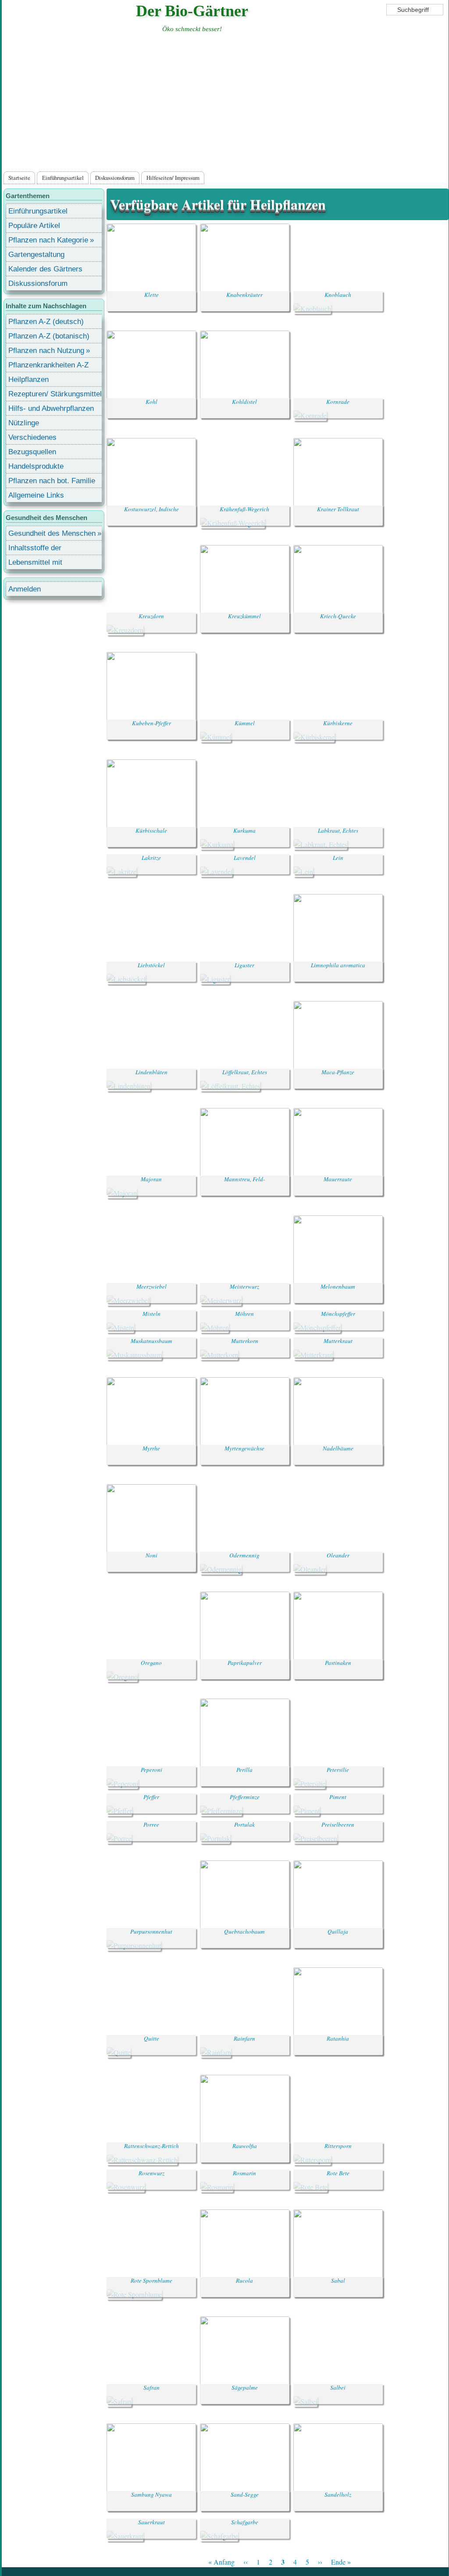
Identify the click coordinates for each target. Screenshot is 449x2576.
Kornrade (338, 402)
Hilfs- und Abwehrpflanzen (51, 408)
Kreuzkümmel (244, 616)
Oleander (338, 1555)
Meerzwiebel (151, 1286)
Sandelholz (338, 2494)
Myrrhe (151, 1448)
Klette (151, 295)
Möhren (244, 1314)
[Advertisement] (225, 104)
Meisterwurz (244, 1286)
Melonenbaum (338, 1286)
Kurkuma (244, 830)
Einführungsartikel (63, 178)
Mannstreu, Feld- (244, 1179)
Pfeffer (151, 1797)
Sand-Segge (245, 2494)
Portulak (244, 1824)
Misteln (151, 1314)
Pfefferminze (245, 1797)
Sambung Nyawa (151, 2494)
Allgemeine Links (36, 495)
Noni (151, 1555)
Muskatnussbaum (151, 1341)
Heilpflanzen (29, 379)
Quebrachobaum (244, 1931)
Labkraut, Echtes (338, 830)
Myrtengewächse (244, 1448)
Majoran (151, 1179)
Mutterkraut (338, 1341)
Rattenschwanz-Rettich (151, 2146)
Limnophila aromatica (338, 965)
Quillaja (338, 1931)
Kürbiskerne (338, 723)
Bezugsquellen (32, 452)
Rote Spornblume (151, 2280)
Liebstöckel (151, 965)
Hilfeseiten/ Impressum (173, 178)
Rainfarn (244, 2038)
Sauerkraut (151, 2522)
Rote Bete (338, 2173)
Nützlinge (24, 423)
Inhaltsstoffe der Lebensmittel (35, 549)
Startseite (19, 178)
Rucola (244, 2280)
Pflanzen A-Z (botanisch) (49, 336)
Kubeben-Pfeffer (151, 723)
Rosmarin (244, 2173)
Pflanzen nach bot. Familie (52, 481)
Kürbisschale (151, 830)
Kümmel (245, 723)
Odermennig (244, 1555)
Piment (338, 1797)
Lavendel (245, 858)
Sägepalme (245, 2387)
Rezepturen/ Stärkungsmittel (55, 394)
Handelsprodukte (36, 466)
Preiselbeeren (338, 1824)
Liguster (244, 965)
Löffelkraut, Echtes (245, 1072)
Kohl (151, 402)
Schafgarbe (245, 2522)
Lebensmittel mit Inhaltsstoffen (35, 564)
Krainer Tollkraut (338, 509)
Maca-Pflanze (338, 1072)
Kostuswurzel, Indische (151, 509)
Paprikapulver (245, 1663)
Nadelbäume (338, 1448)
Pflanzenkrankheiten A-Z (48, 365)
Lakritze (151, 858)
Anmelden (25, 589)
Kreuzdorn (151, 616)
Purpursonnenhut (151, 1931)
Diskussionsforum (115, 178)
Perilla (244, 1770)
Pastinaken (338, 1663)
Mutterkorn (245, 1341)
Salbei (338, 2387)
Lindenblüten (151, 1072)
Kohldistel (244, 402)
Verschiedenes (32, 437)
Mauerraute (338, 1179)
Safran (151, 2387)
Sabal (338, 2280)
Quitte (151, 2038)
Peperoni (151, 1770)
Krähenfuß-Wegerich (244, 509)
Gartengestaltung (36, 255)
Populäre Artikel (34, 226)
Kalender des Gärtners (45, 269)
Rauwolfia (245, 2146)
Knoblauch (338, 295)
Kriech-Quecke (338, 616)
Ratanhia (338, 2038)
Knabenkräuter (244, 295)
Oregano (151, 1663)
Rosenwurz (151, 2173)
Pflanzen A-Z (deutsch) (46, 322)
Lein (338, 858)
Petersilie (338, 1770)
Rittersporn (338, 2146)
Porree (151, 1824)
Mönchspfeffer (338, 1314)
